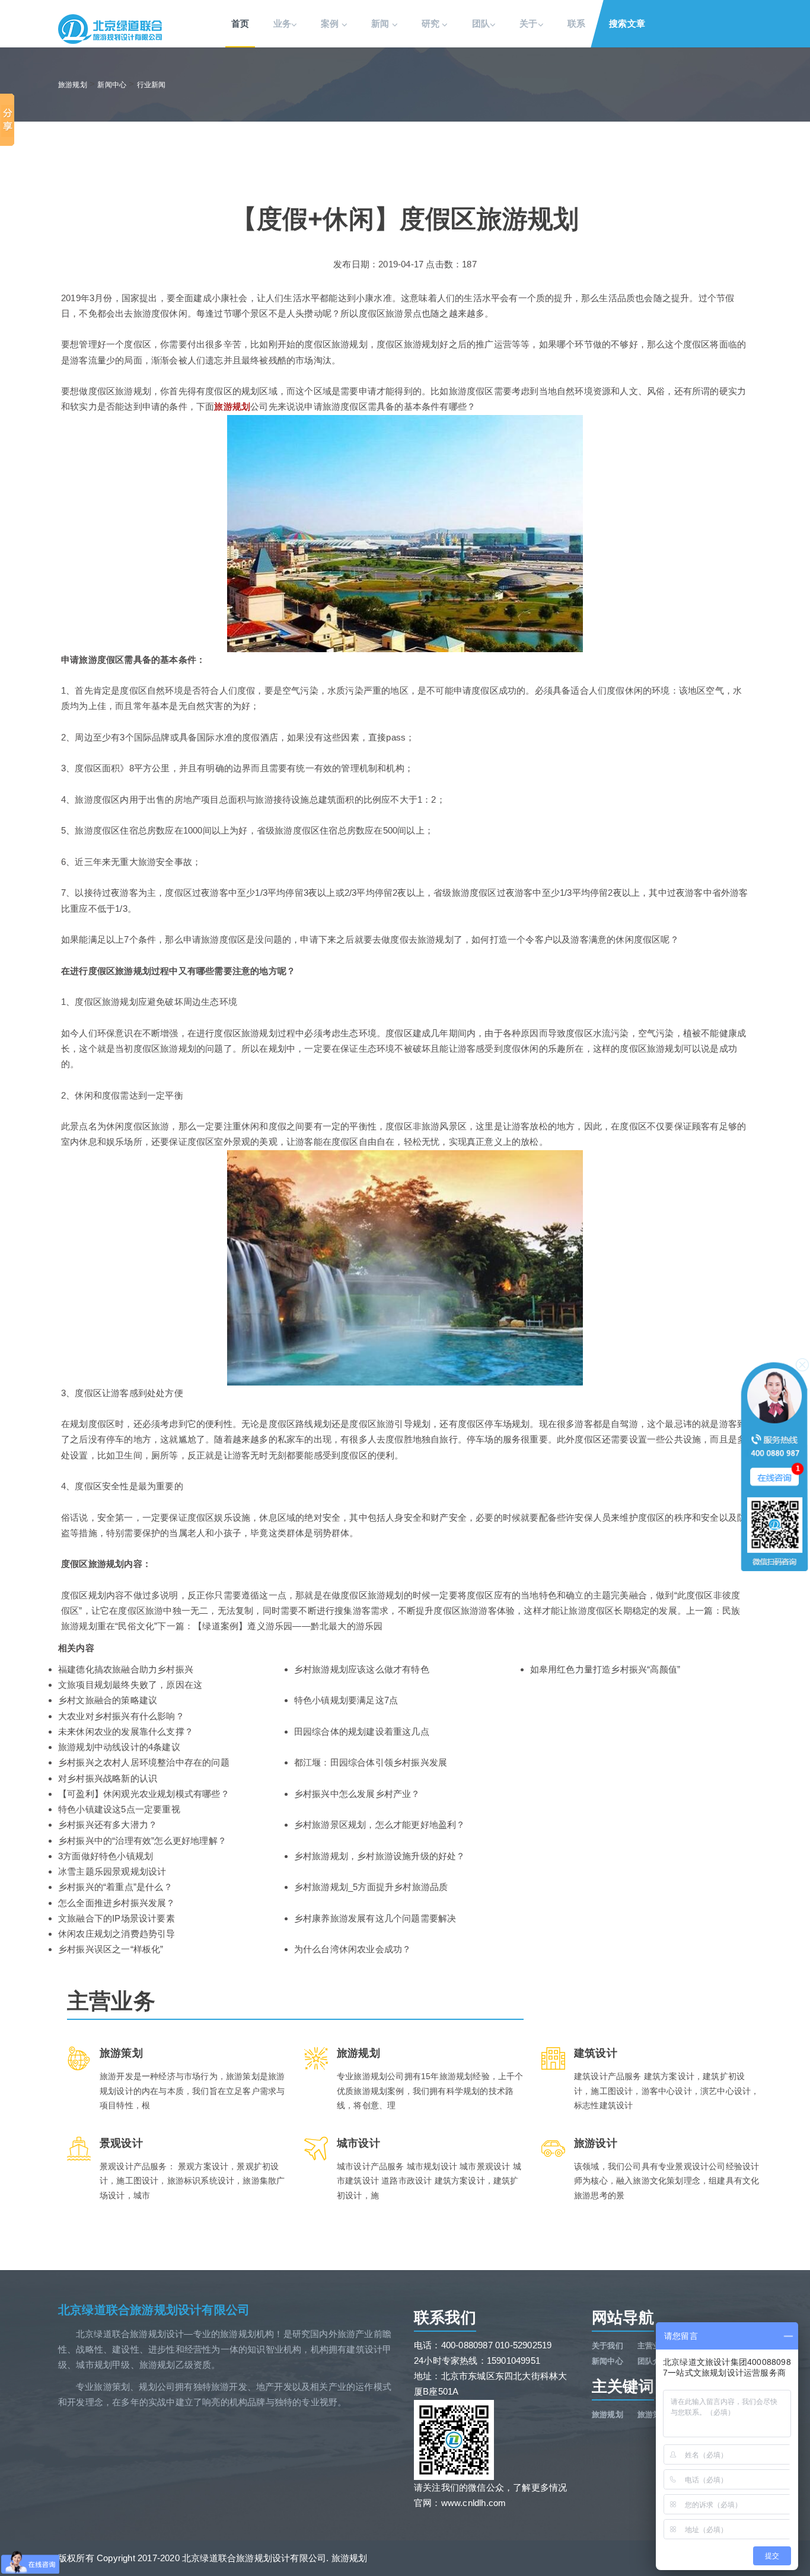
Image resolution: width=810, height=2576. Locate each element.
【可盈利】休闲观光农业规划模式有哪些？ (144, 1794)
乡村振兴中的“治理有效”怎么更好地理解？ (142, 1841)
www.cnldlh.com (474, 2503)
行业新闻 (152, 85)
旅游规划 (73, 85)
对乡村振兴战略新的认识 (108, 1778)
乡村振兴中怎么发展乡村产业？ (357, 1794)
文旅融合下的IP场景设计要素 (117, 1918)
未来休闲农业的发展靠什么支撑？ (126, 1731)
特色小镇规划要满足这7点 (346, 1700)
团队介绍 (653, 2361)
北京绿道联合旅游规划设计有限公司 (154, 2310)
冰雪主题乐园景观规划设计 (112, 1871)
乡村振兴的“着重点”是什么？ (115, 1887)
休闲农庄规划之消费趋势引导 (117, 1934)
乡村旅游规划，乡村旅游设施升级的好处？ (380, 1856)
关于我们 (607, 2346)
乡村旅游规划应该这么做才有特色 (362, 1669)
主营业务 (653, 2346)
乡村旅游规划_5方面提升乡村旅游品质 (371, 1887)
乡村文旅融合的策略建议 (108, 1700)
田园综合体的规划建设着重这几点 (362, 1731)
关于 (528, 23)
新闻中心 (112, 85)
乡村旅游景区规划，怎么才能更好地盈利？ (380, 1825)
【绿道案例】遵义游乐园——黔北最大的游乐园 (288, 1626)
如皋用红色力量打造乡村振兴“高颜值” (605, 1669)
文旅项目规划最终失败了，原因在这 (130, 1685)
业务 (282, 23)
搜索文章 (627, 23)
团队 (481, 23)
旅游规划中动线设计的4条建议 (119, 1747)
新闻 (382, 23)
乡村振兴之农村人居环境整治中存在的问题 (144, 1762)
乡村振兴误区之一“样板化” (111, 1949)
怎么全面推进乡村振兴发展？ (117, 1903)
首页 (240, 23)
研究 (432, 23)
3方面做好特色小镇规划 (106, 1856)
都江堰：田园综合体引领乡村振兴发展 (371, 1762)
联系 (576, 23)
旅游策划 (653, 2414)
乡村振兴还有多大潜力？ (108, 1825)
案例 (331, 23)
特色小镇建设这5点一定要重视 (119, 1809)
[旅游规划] (110, 29)
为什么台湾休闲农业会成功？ (353, 1949)
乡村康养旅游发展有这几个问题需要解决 (375, 1918)
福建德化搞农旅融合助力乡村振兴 (126, 1669)
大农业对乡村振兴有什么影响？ (121, 1716)
